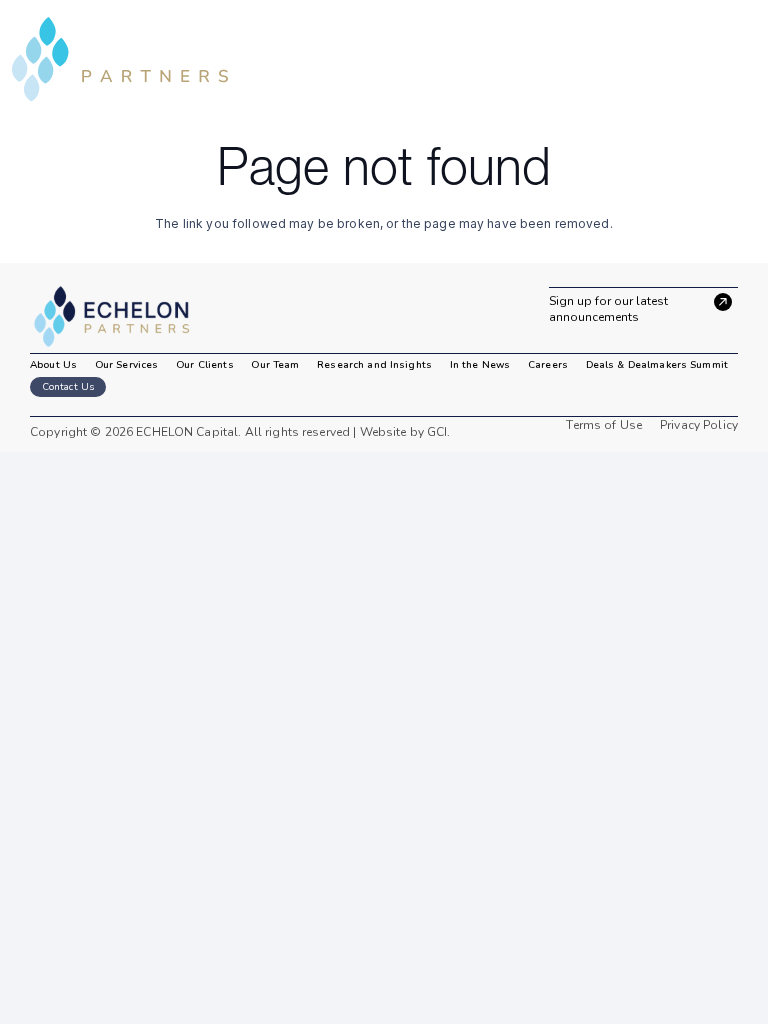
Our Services (127, 365)
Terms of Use (604, 425)
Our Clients (204, 365)
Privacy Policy (699, 425)
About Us (53, 365)
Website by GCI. (403, 432)
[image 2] (123, 317)
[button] (742, 59)
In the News (480, 365)
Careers (548, 365)
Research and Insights (374, 365)
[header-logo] (120, 59)
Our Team (275, 365)
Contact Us (68, 387)
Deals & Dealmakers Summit (657, 365)
